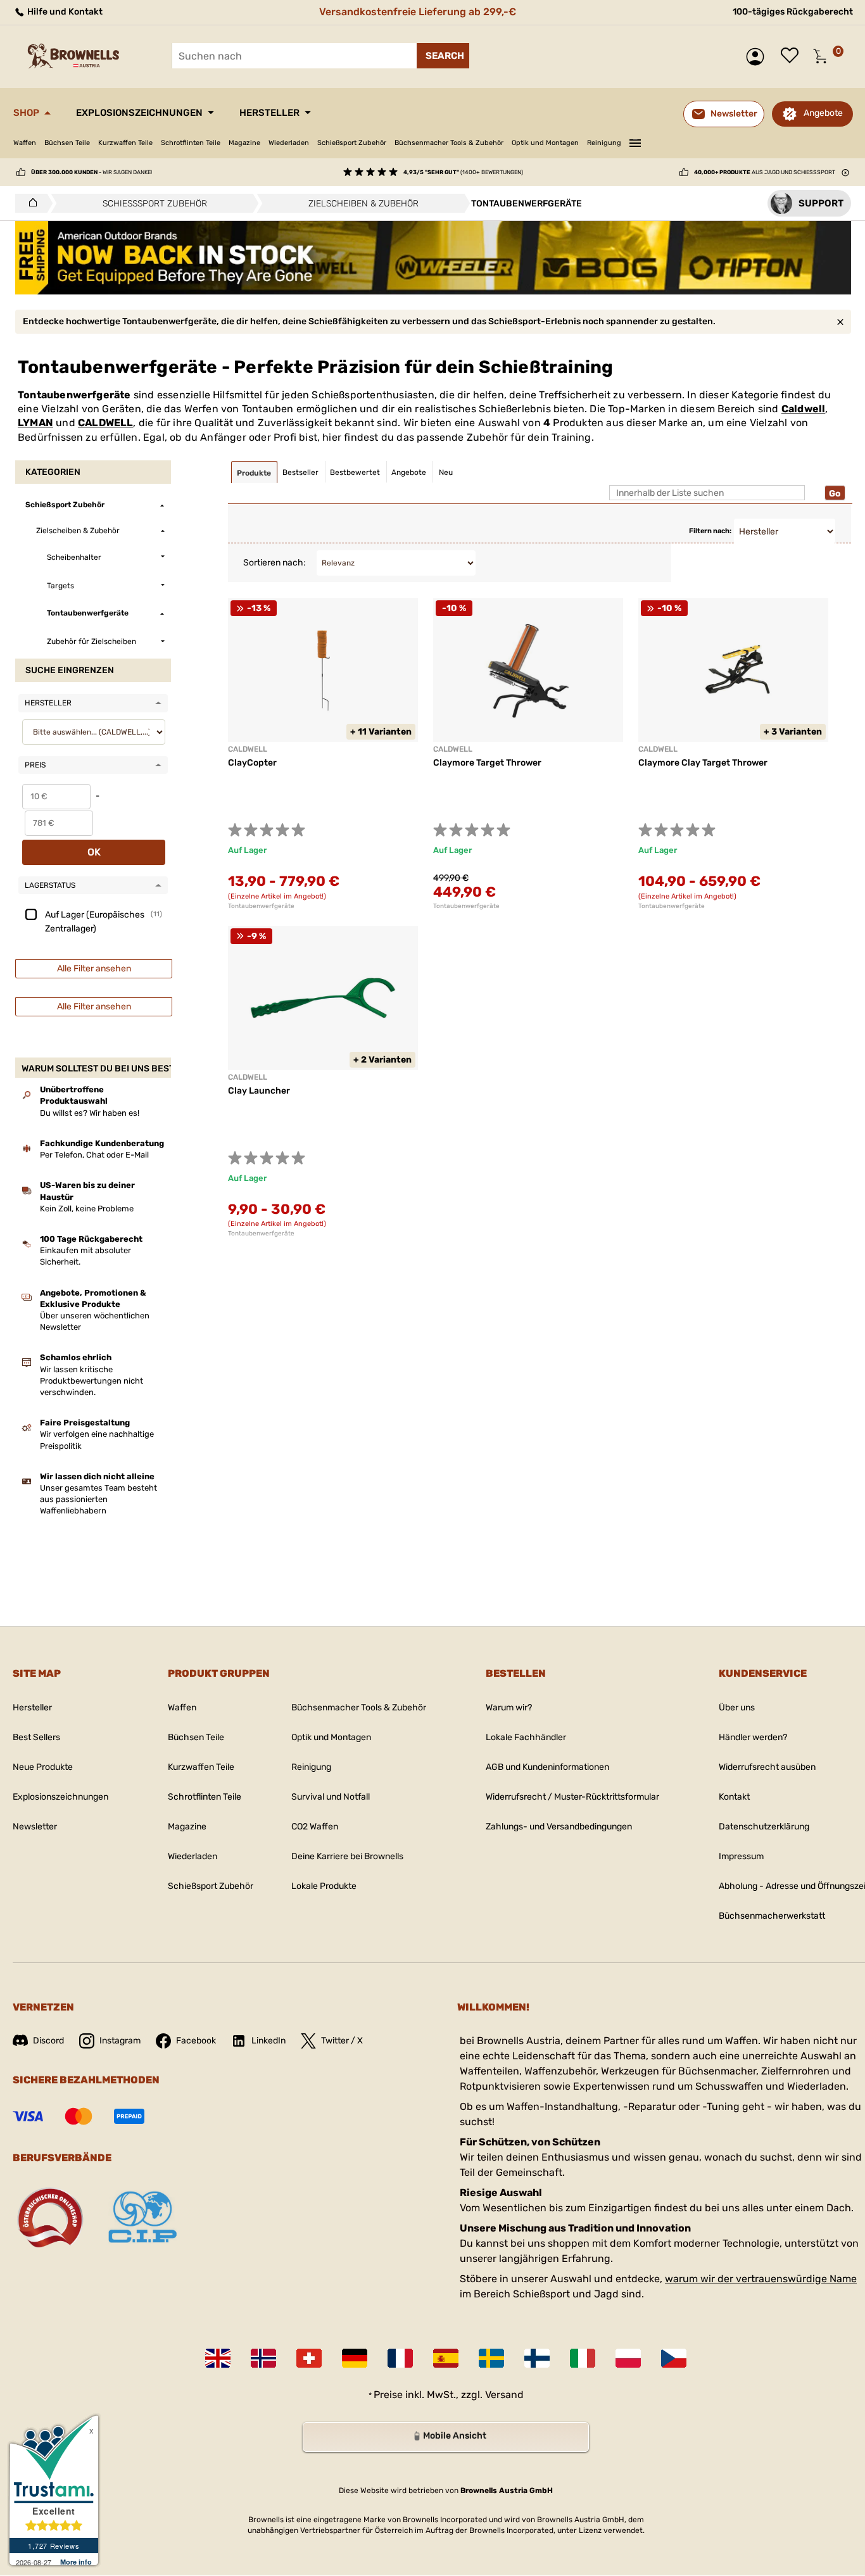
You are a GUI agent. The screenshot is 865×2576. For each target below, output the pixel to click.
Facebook (196, 2041)
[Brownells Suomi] (537, 2358)
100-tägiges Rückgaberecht (793, 12)
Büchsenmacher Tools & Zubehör (449, 143)
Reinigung (604, 143)
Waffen (25, 143)
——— (635, 141)
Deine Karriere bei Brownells (347, 1856)
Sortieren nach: (275, 563)
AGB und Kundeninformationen (547, 1767)
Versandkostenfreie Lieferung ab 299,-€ (418, 12)
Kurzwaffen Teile (125, 143)
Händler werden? (753, 1737)
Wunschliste (793, 56)
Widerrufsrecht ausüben (767, 1767)
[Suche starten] (443, 56)
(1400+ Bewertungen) (463, 172)
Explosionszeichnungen (139, 113)
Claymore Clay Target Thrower (703, 763)
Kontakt (734, 1797)
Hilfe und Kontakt (64, 12)
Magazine (244, 143)
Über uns (737, 1708)
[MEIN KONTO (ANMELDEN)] (758, 57)
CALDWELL (106, 423)
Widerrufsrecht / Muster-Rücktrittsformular (572, 1797)
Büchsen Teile (67, 143)
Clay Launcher (259, 1091)
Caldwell (804, 409)
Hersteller (269, 113)
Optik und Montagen (545, 143)
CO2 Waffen (315, 1827)
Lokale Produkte (324, 1886)
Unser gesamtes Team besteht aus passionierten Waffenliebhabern (98, 1499)
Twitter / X (342, 2041)
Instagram (120, 2041)
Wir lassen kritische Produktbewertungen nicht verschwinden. (92, 1381)
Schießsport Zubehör (352, 143)
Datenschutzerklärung (764, 1827)
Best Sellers (36, 1737)
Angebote (823, 113)
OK (94, 852)
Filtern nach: (710, 531)
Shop (26, 113)
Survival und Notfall (331, 1797)
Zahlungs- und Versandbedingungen (559, 1827)
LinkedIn (268, 2041)
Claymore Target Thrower (487, 763)
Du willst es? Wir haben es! (90, 1113)
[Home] (29, 203)
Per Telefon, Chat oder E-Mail (94, 1155)
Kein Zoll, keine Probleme (87, 1209)
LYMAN (35, 423)
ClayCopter (252, 763)
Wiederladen (289, 143)
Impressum (741, 1856)
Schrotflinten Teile (191, 143)
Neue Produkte (43, 1767)
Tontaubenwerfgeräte (261, 906)
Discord (48, 2041)
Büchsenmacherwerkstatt (772, 1916)
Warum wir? (509, 1708)
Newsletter (35, 1827)
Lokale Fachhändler (526, 1737)
